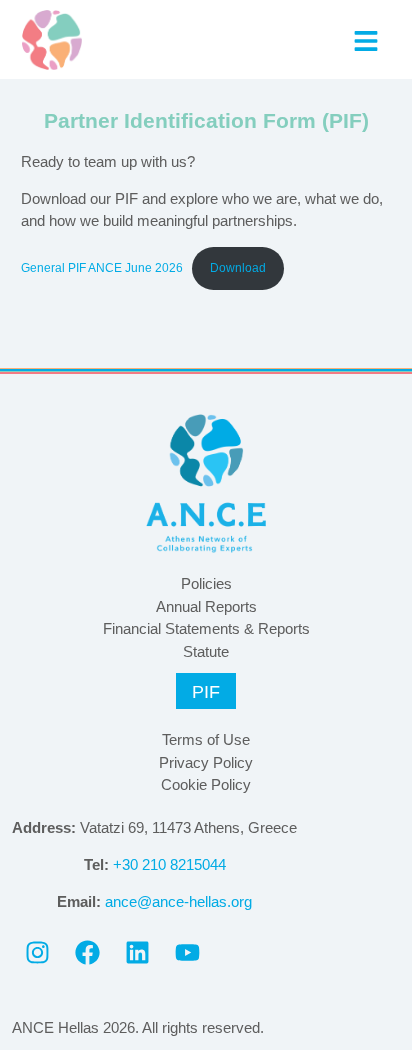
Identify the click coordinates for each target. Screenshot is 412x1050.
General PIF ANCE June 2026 (102, 268)
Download (238, 268)
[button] (365, 40)
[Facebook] (87, 952)
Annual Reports (206, 606)
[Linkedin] (137, 952)
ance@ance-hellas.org (178, 901)
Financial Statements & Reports (206, 628)
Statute (206, 651)
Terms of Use (206, 739)
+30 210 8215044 (169, 864)
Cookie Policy (206, 784)
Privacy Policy (206, 762)
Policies (206, 583)
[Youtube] (187, 952)
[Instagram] (37, 952)
